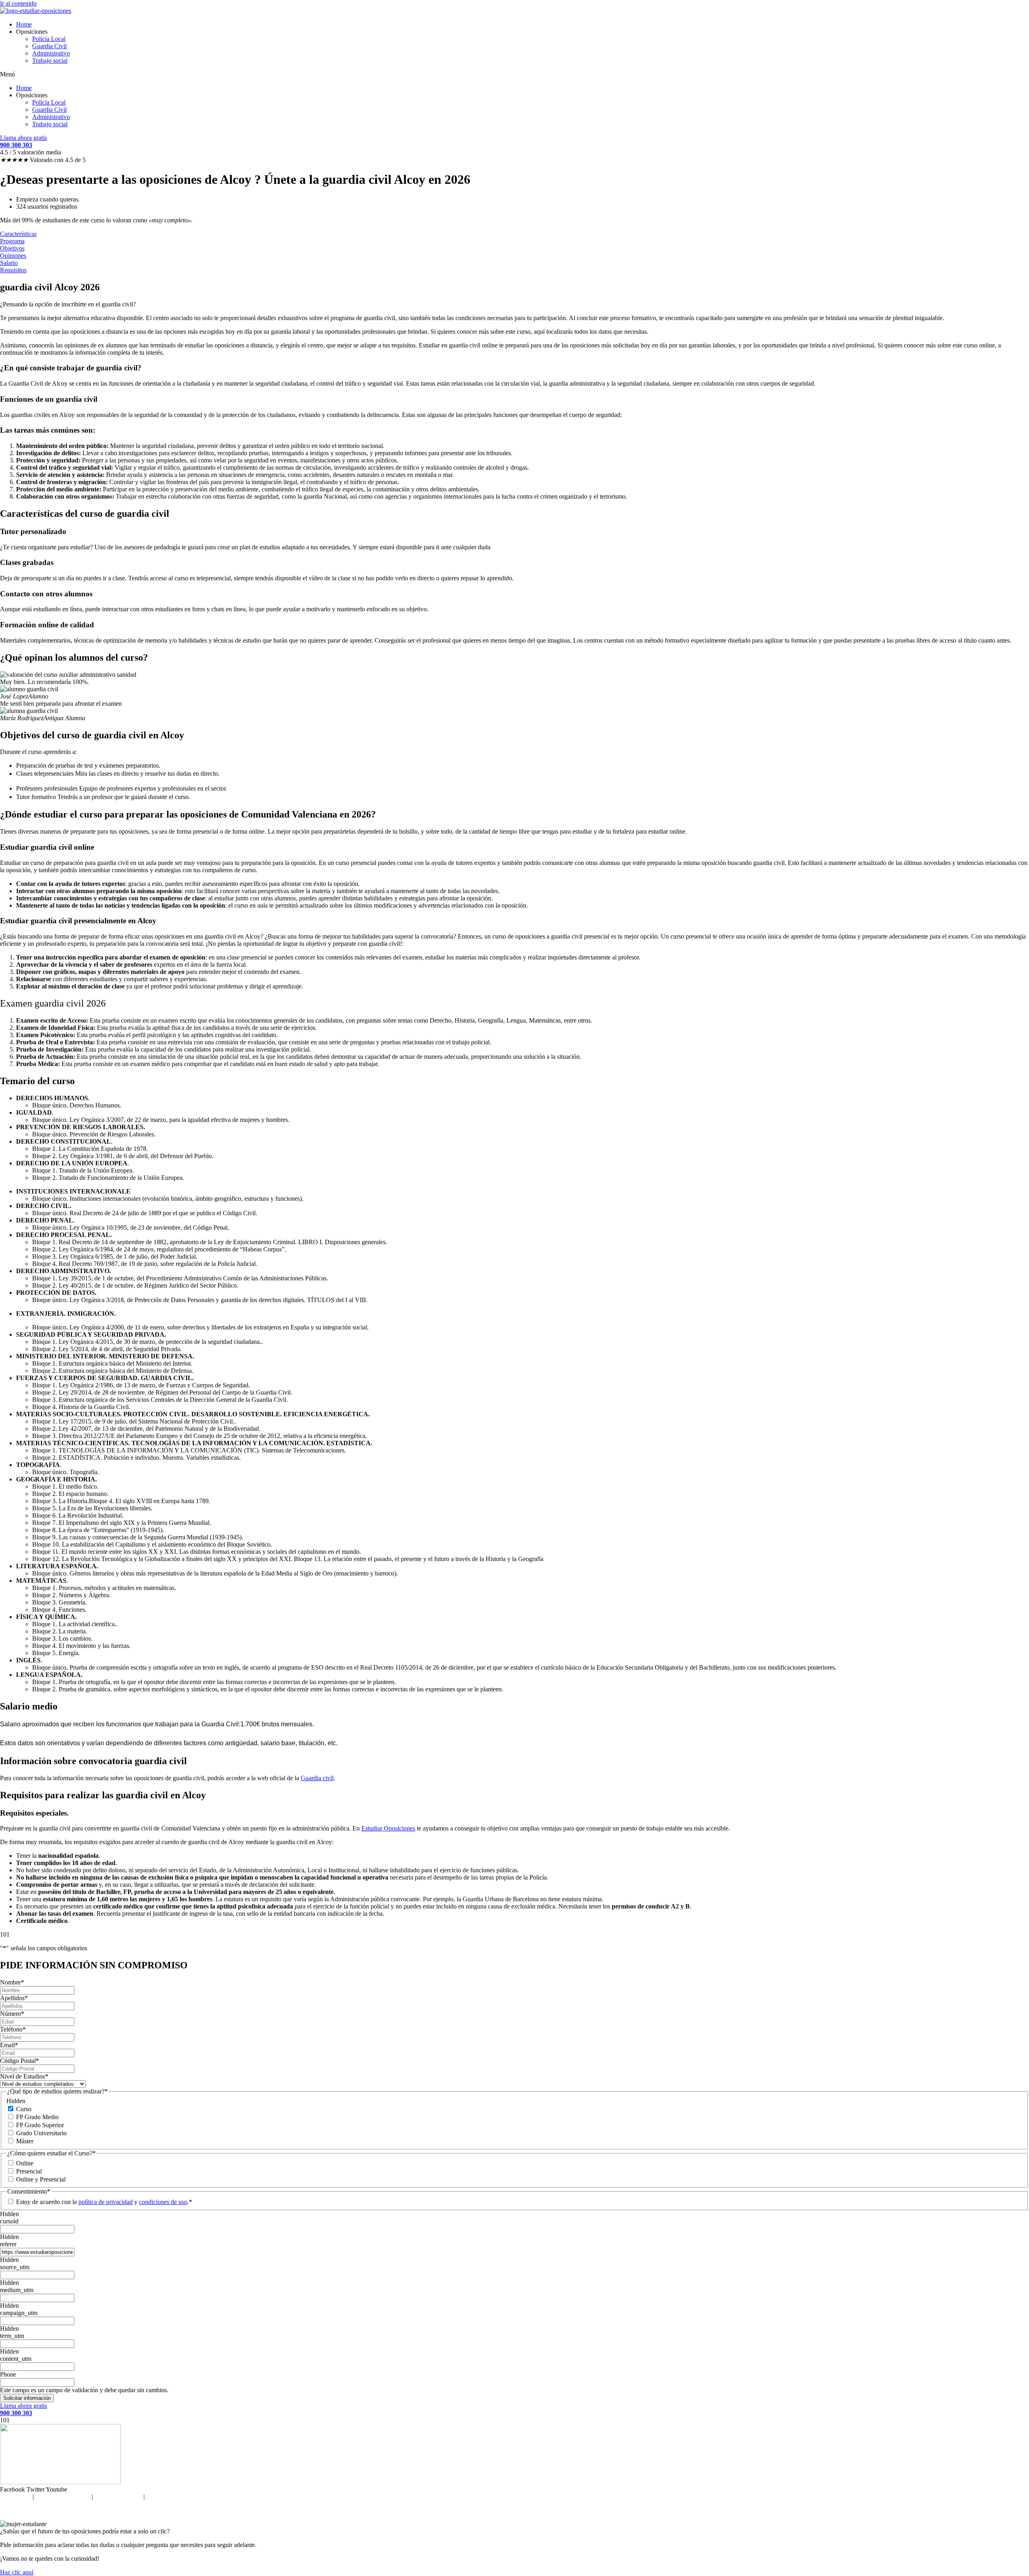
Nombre (12, 1982)
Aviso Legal (15, 2497)
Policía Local (49, 39)
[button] (514, 74)
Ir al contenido (18, 3)
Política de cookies (118, 2497)
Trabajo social (50, 61)
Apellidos (14, 1998)
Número (12, 2014)
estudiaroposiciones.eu (531, 2510)
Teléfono (13, 2029)
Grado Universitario (41, 2133)
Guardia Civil (49, 46)
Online (25, 2163)
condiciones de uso (163, 2202)
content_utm (16, 2359)
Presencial (29, 2171)
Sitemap (157, 2497)
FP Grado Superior (40, 2125)
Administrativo (51, 53)
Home (24, 24)
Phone (8, 2374)
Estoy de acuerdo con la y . (102, 2202)
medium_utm (17, 2290)
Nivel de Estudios (24, 2076)
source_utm (15, 2267)
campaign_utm (19, 2313)
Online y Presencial (41, 2179)
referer (8, 2244)
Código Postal (19, 2061)
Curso (24, 2109)
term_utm (12, 2336)
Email (9, 2045)
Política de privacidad (63, 2497)
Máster (25, 2141)
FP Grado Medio (37, 2117)
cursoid (9, 2221)
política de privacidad (106, 2202)
